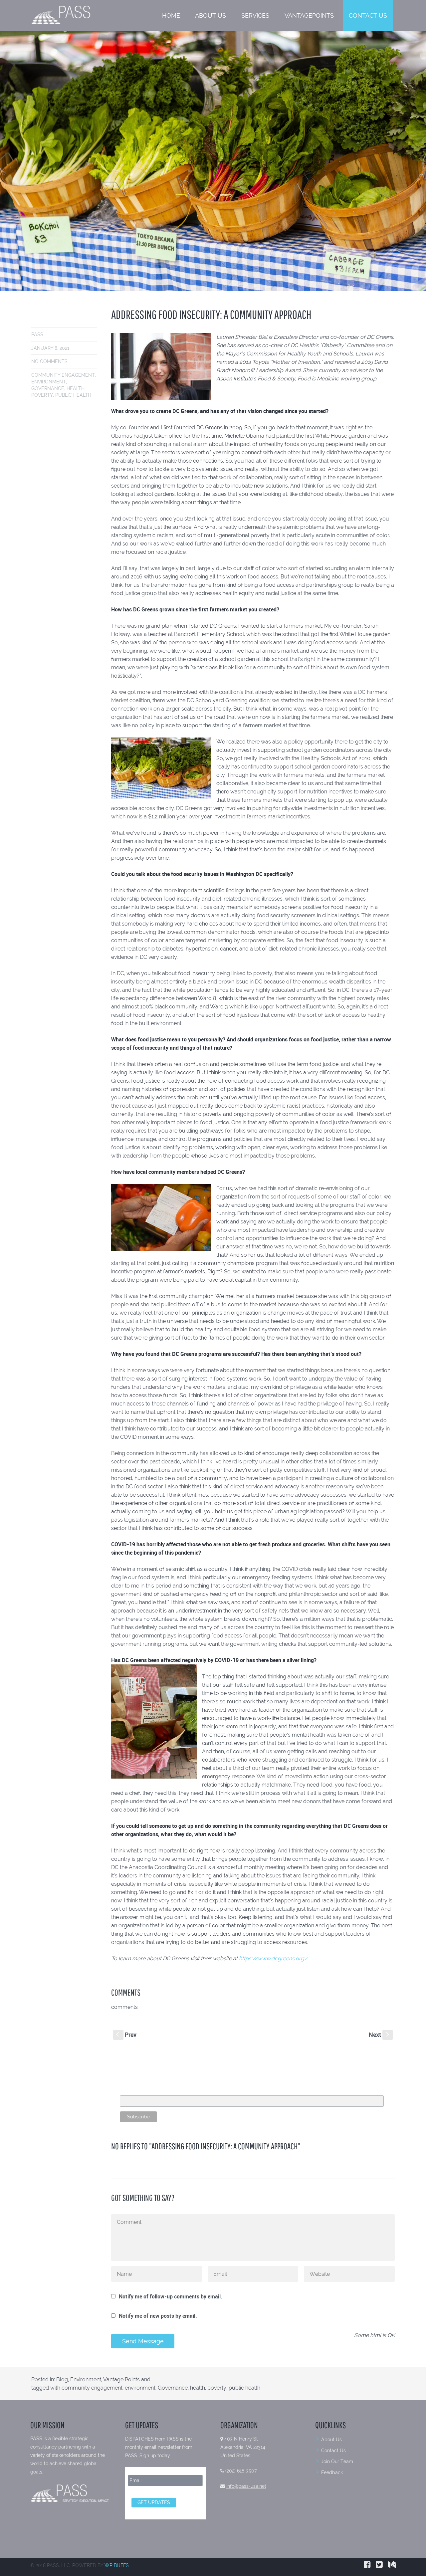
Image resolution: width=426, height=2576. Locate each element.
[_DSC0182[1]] (213, 161)
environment (49, 382)
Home (171, 15)
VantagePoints (309, 15)
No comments (49, 361)
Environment (86, 2379)
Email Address (136, 2092)
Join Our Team (337, 2462)
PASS (37, 334)
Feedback (332, 2472)
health (76, 388)
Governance (48, 388)
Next (380, 2035)
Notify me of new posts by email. (158, 2316)
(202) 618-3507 (241, 2471)
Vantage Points (121, 2379)
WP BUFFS (117, 2565)
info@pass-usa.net (246, 2486)
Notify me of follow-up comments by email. (171, 2296)
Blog (62, 2379)
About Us (211, 15)
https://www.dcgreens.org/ (273, 1958)
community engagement (63, 375)
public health (73, 395)
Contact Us (368, 15)
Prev (126, 2035)
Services (255, 15)
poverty (42, 395)
